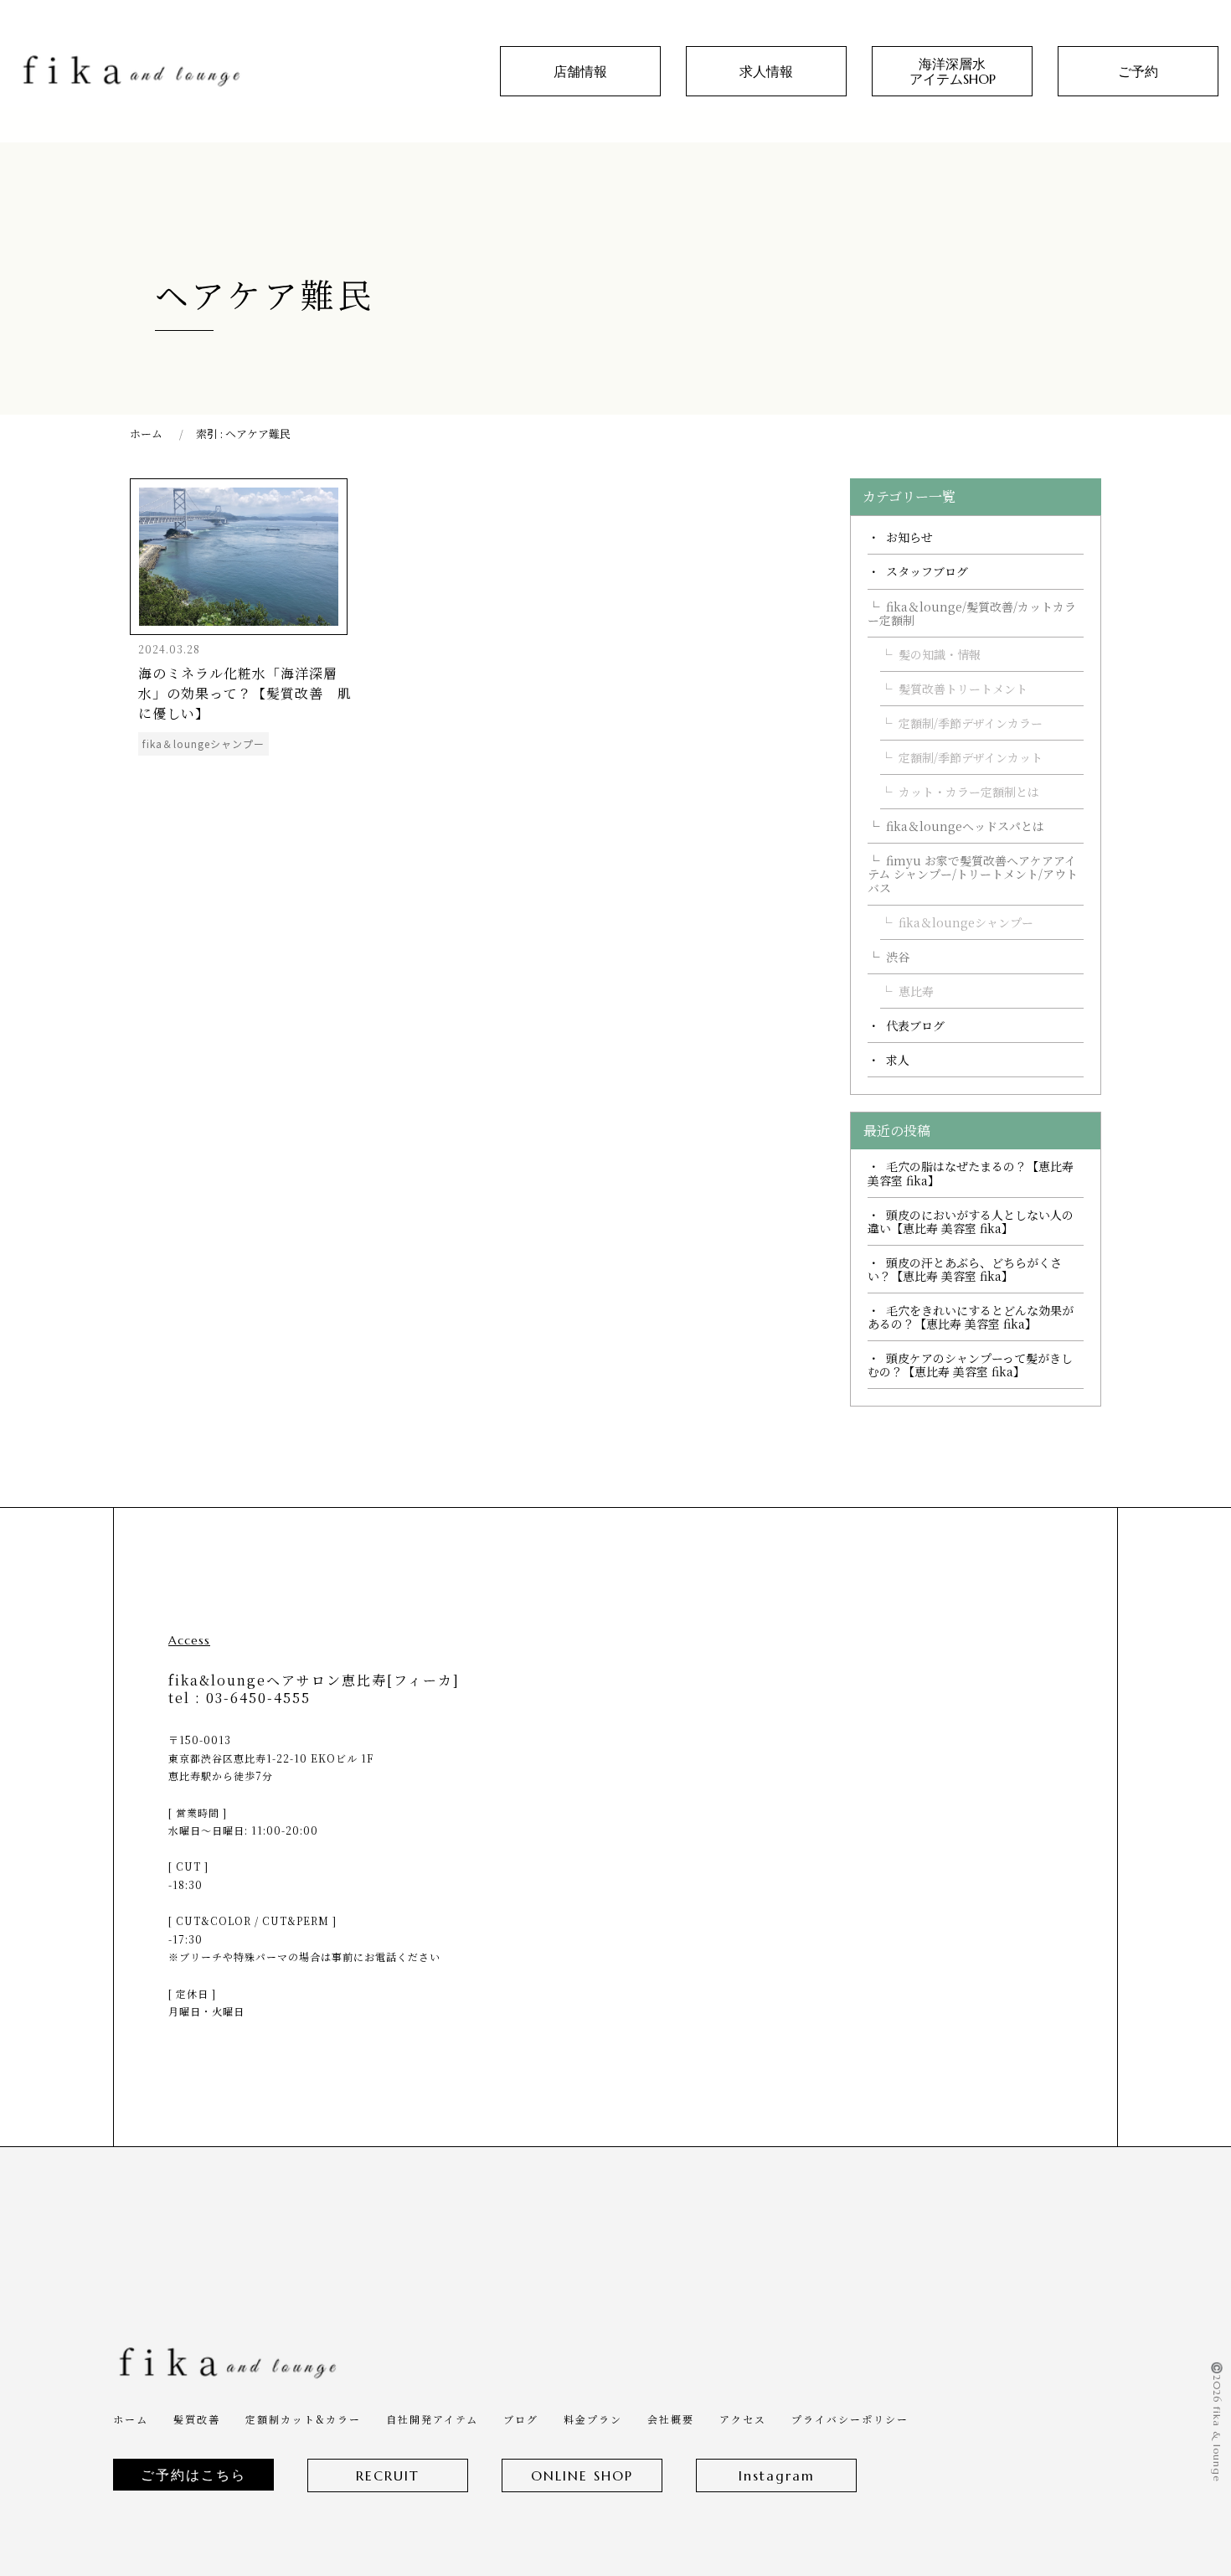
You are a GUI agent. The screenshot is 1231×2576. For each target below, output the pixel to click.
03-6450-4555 (258, 1698)
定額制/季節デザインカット (971, 757)
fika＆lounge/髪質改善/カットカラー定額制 (972, 613)
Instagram (777, 2475)
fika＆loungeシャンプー (966, 922)
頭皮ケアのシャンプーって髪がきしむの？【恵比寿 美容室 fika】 (970, 1365)
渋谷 (898, 957)
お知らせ (909, 537)
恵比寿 (916, 991)
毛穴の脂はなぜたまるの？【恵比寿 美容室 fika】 (971, 1173)
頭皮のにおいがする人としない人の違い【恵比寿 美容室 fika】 (971, 1221)
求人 (898, 1060)
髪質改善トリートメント (963, 689)
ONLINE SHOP (582, 2475)
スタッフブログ (927, 571)
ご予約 (1138, 71)
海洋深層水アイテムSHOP (953, 71)
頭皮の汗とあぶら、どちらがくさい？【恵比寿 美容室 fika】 (965, 1269)
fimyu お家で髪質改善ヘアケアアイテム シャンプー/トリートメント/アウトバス (973, 874)
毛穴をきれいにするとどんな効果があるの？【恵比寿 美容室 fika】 (971, 1317)
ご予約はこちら (193, 2475)
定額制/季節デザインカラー (971, 723)
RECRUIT (388, 2475)
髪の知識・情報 (940, 654)
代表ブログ (915, 1025)
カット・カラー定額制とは (969, 792)
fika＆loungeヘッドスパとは (965, 826)
